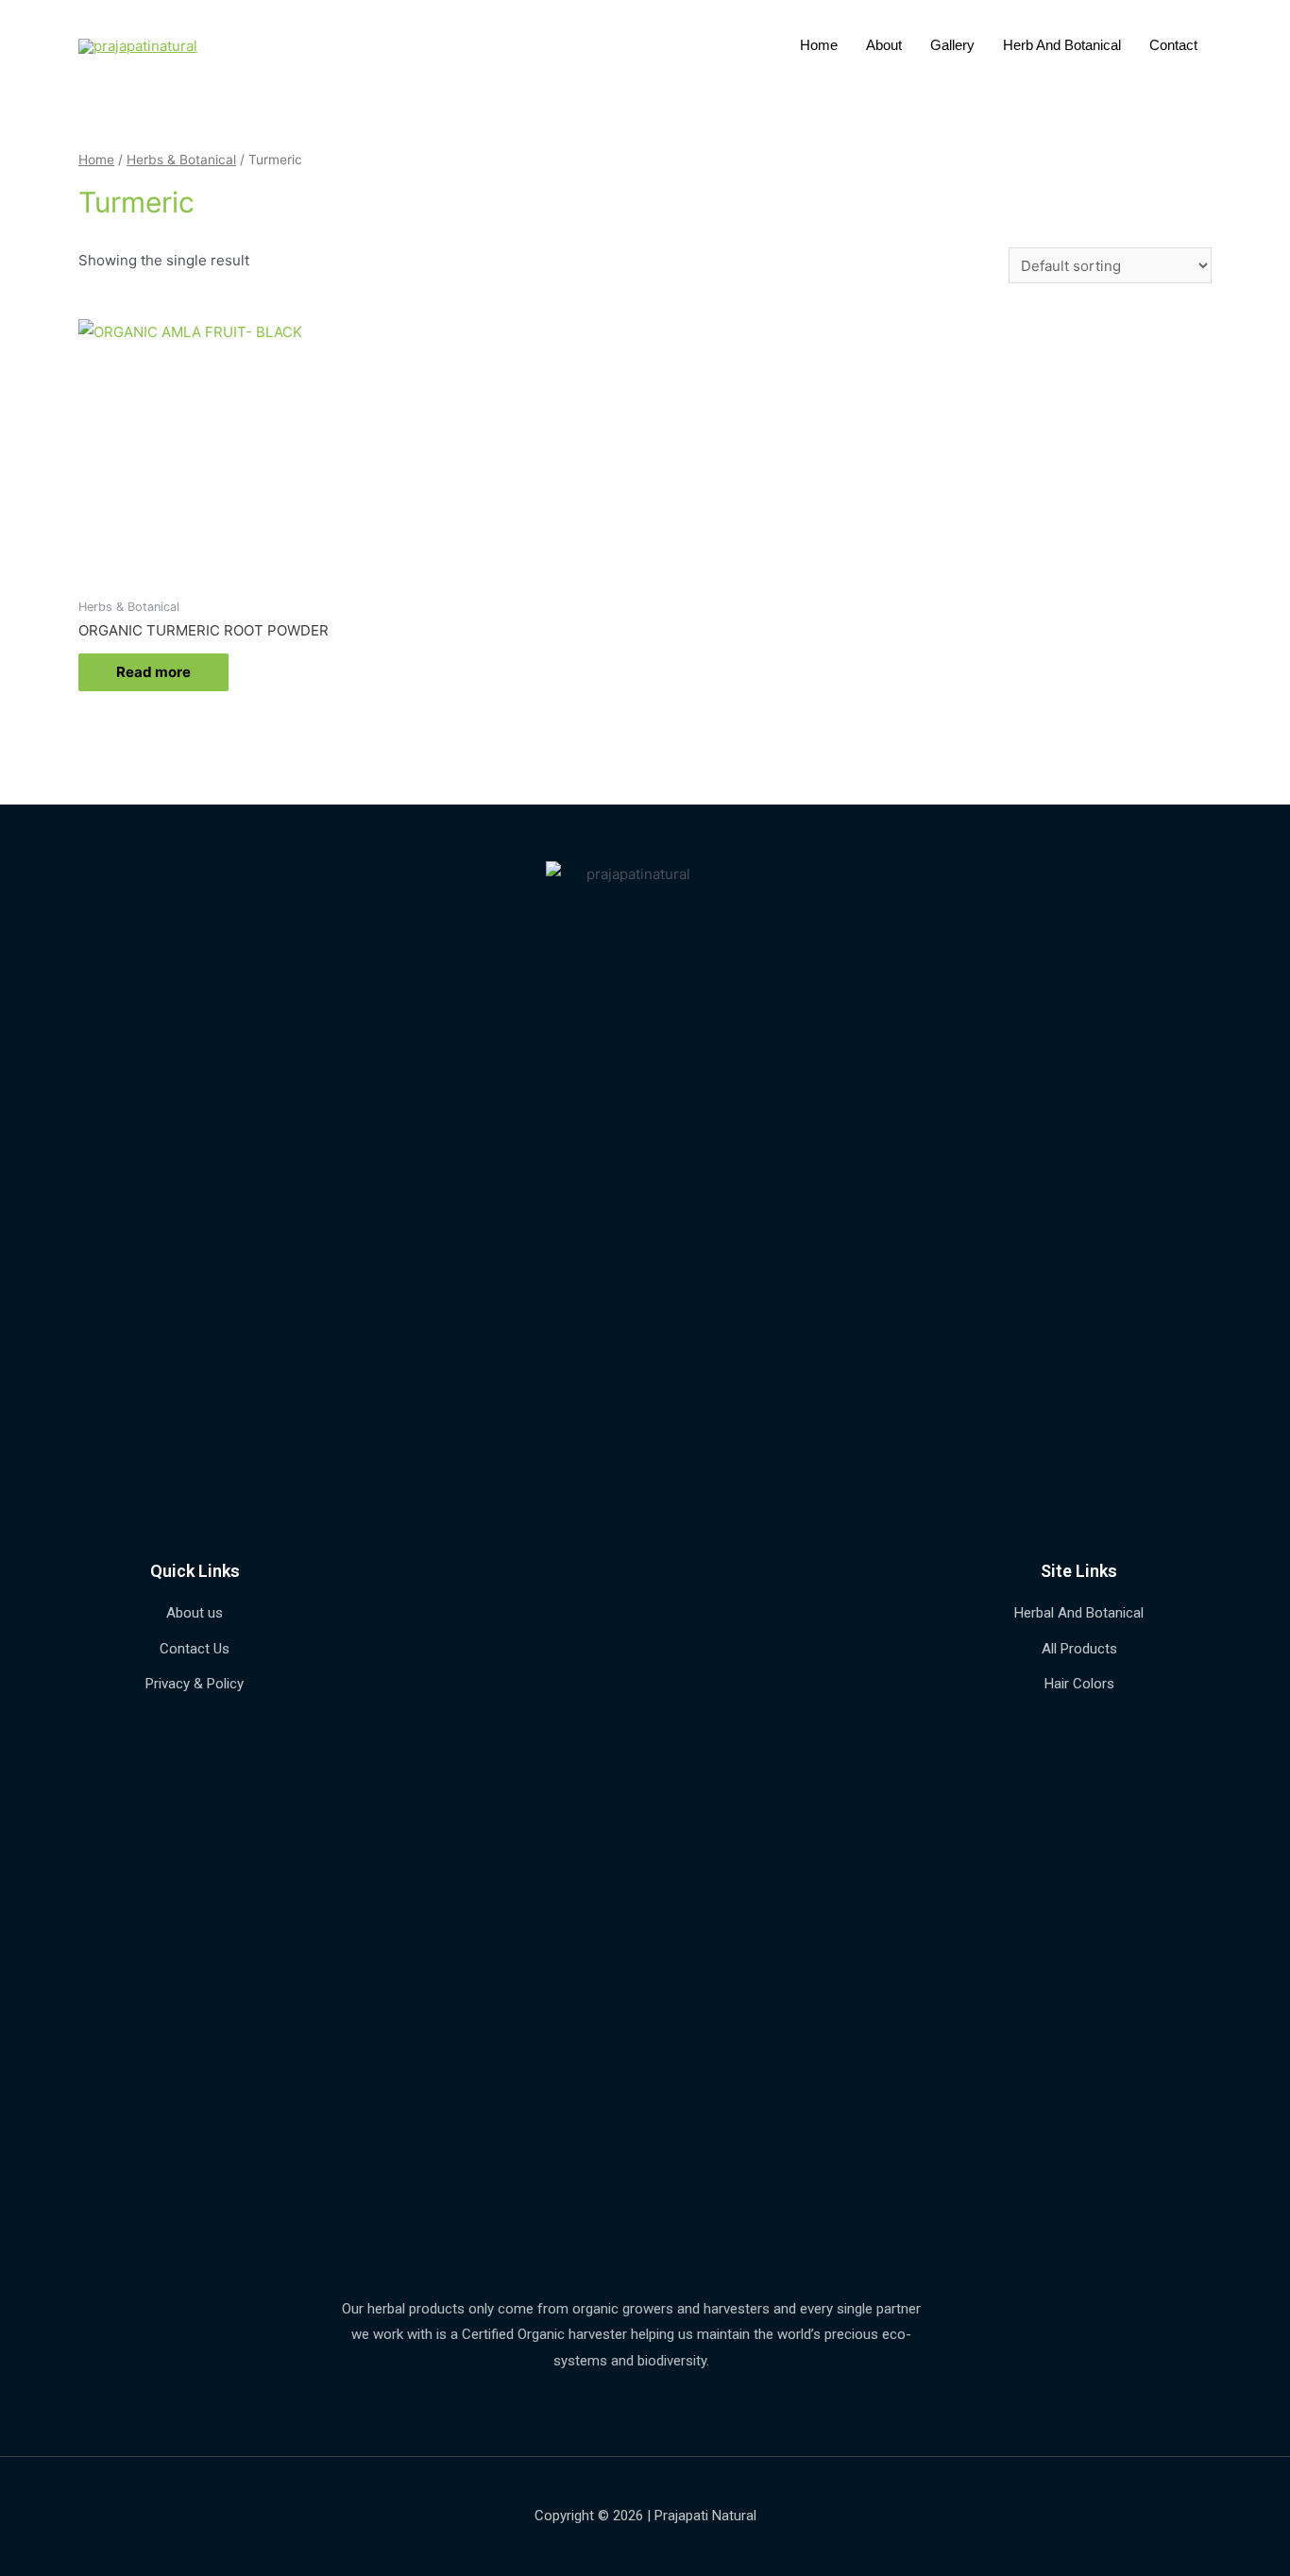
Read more (153, 672)
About (884, 45)
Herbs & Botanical (181, 160)
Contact (1173, 45)
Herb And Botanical (1062, 45)
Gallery (952, 45)
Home (819, 45)
